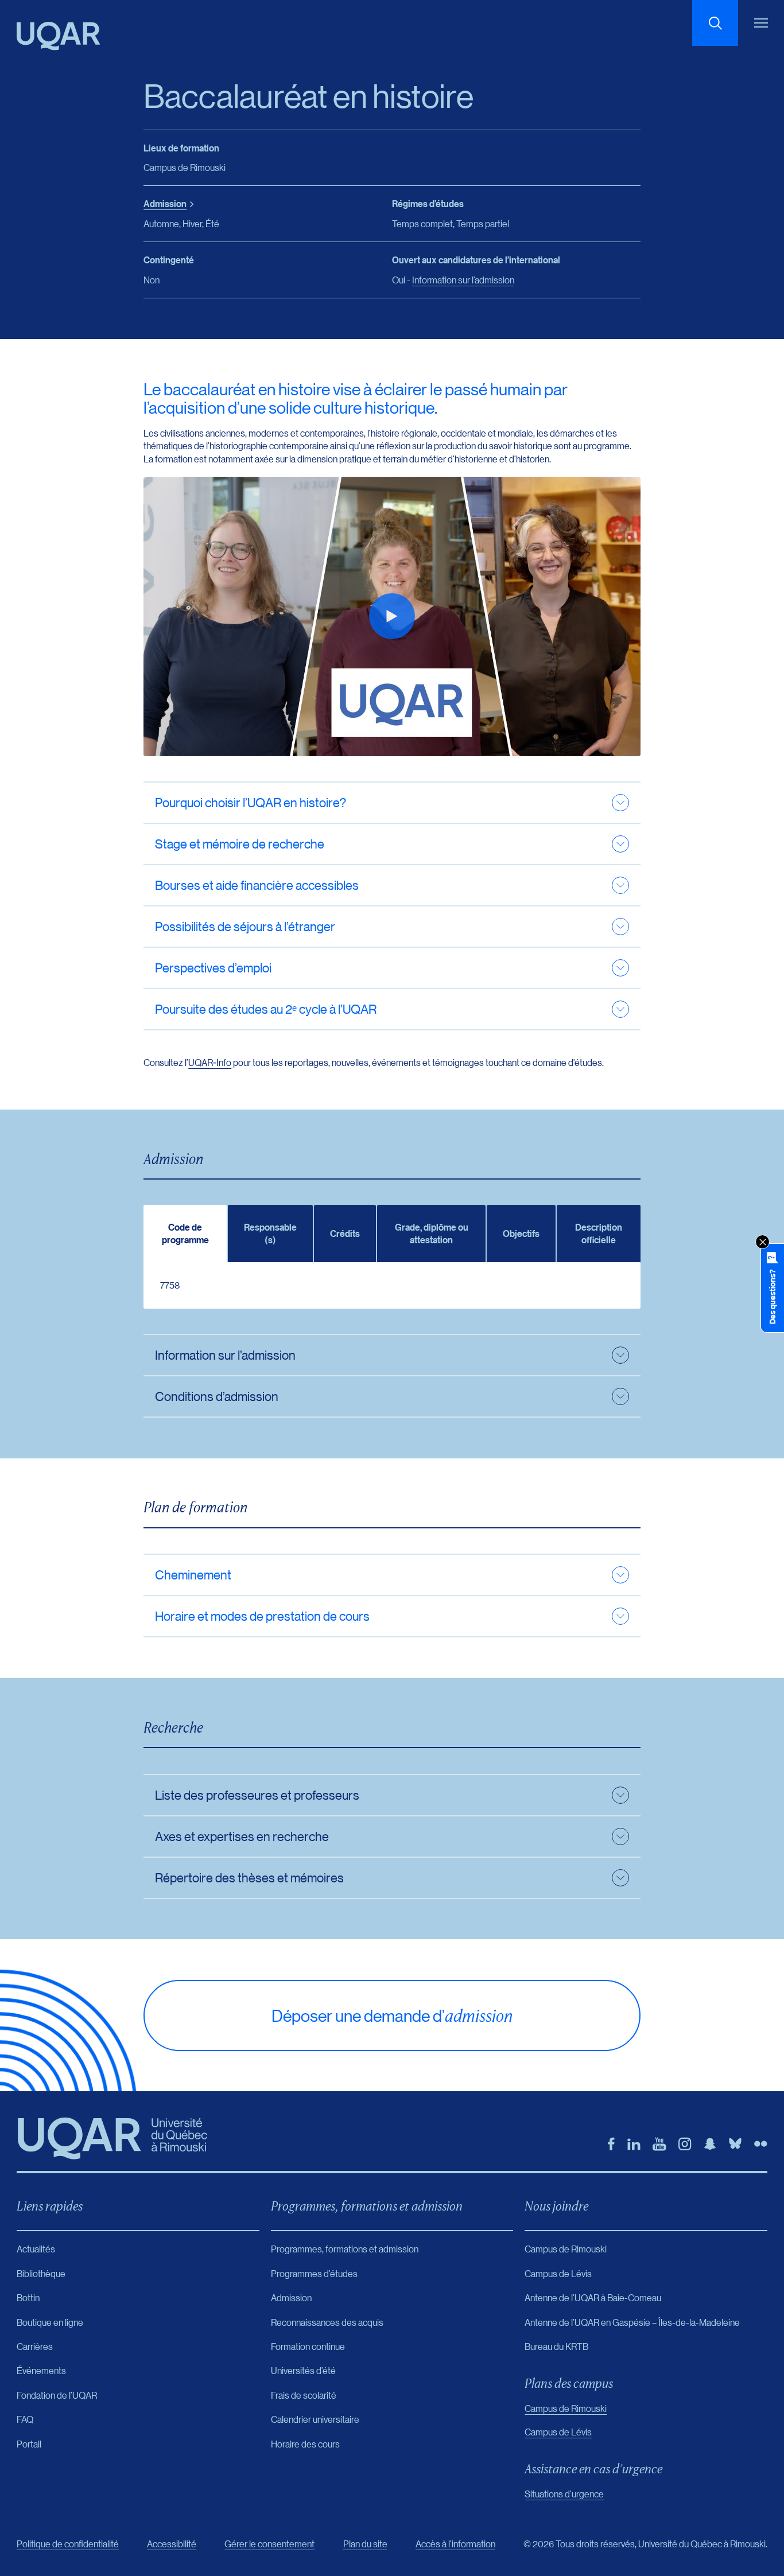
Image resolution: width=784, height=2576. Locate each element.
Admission (165, 204)
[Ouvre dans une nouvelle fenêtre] (611, 2144)
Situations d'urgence (564, 2494)
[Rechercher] (715, 23)
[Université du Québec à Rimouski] (59, 36)
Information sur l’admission (463, 280)
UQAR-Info (210, 1062)
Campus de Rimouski (566, 2408)
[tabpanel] (392, 1285)
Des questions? (772, 1297)
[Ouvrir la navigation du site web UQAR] (761, 23)
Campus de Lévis (558, 2432)
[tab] (185, 1233)
